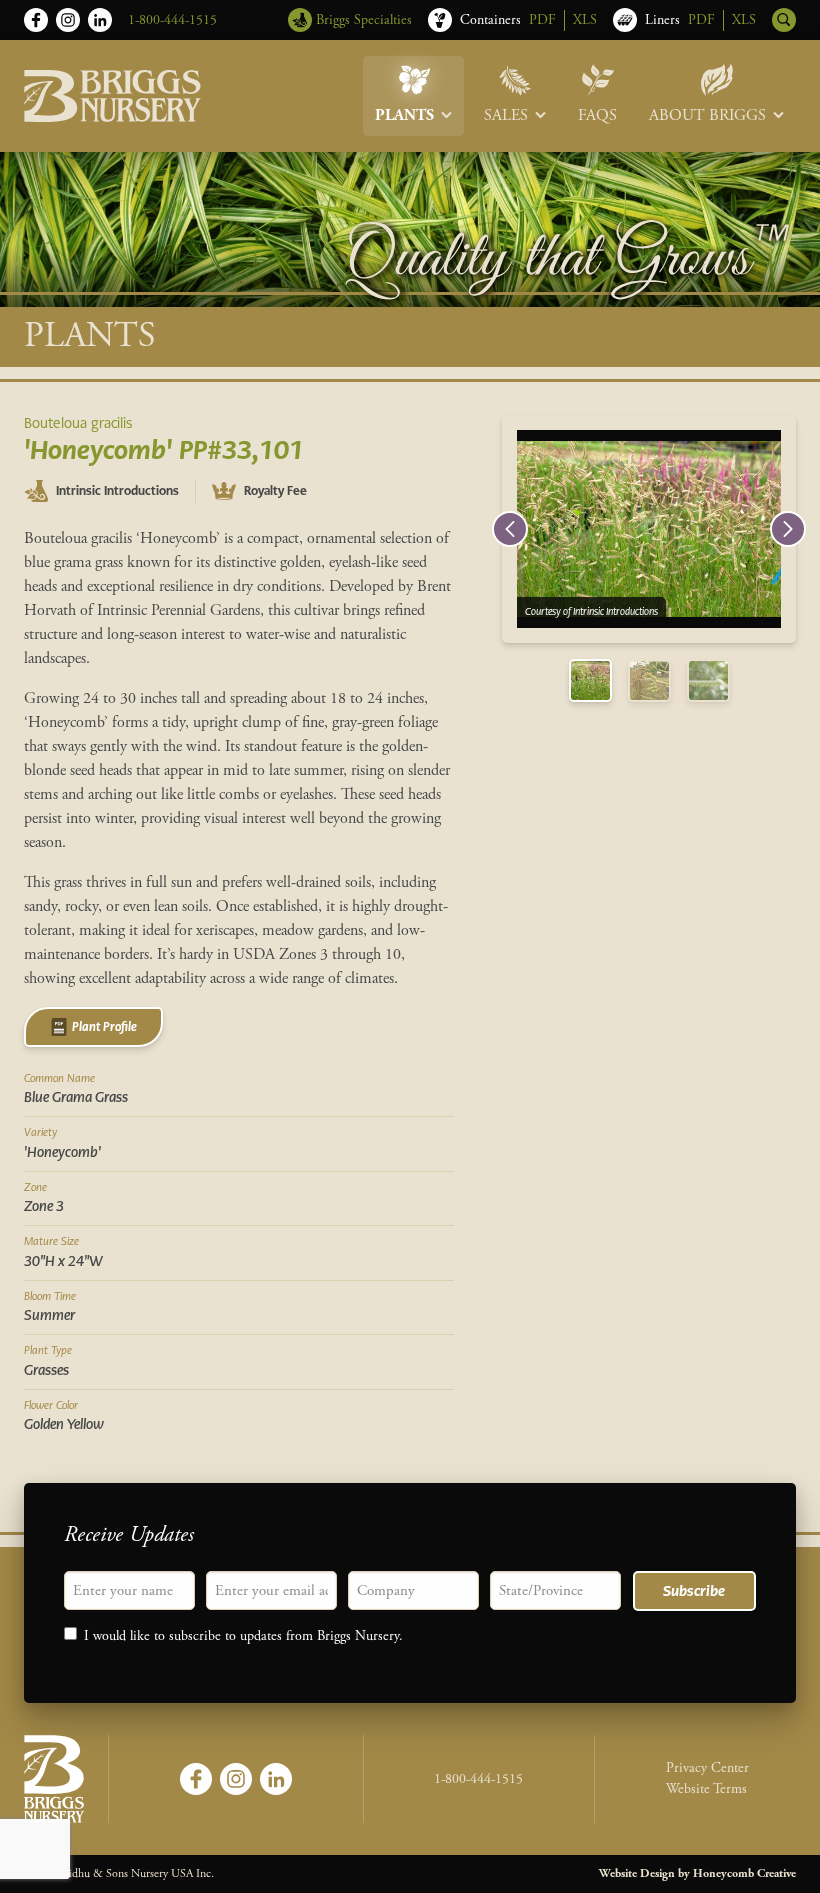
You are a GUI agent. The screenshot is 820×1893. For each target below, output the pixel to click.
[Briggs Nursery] (112, 96)
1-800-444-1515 (172, 20)
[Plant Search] (784, 20)
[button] (510, 529)
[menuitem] (413, 96)
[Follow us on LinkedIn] (100, 20)
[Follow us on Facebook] (36, 20)
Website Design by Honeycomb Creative (697, 1873)
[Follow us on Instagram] (68, 20)
